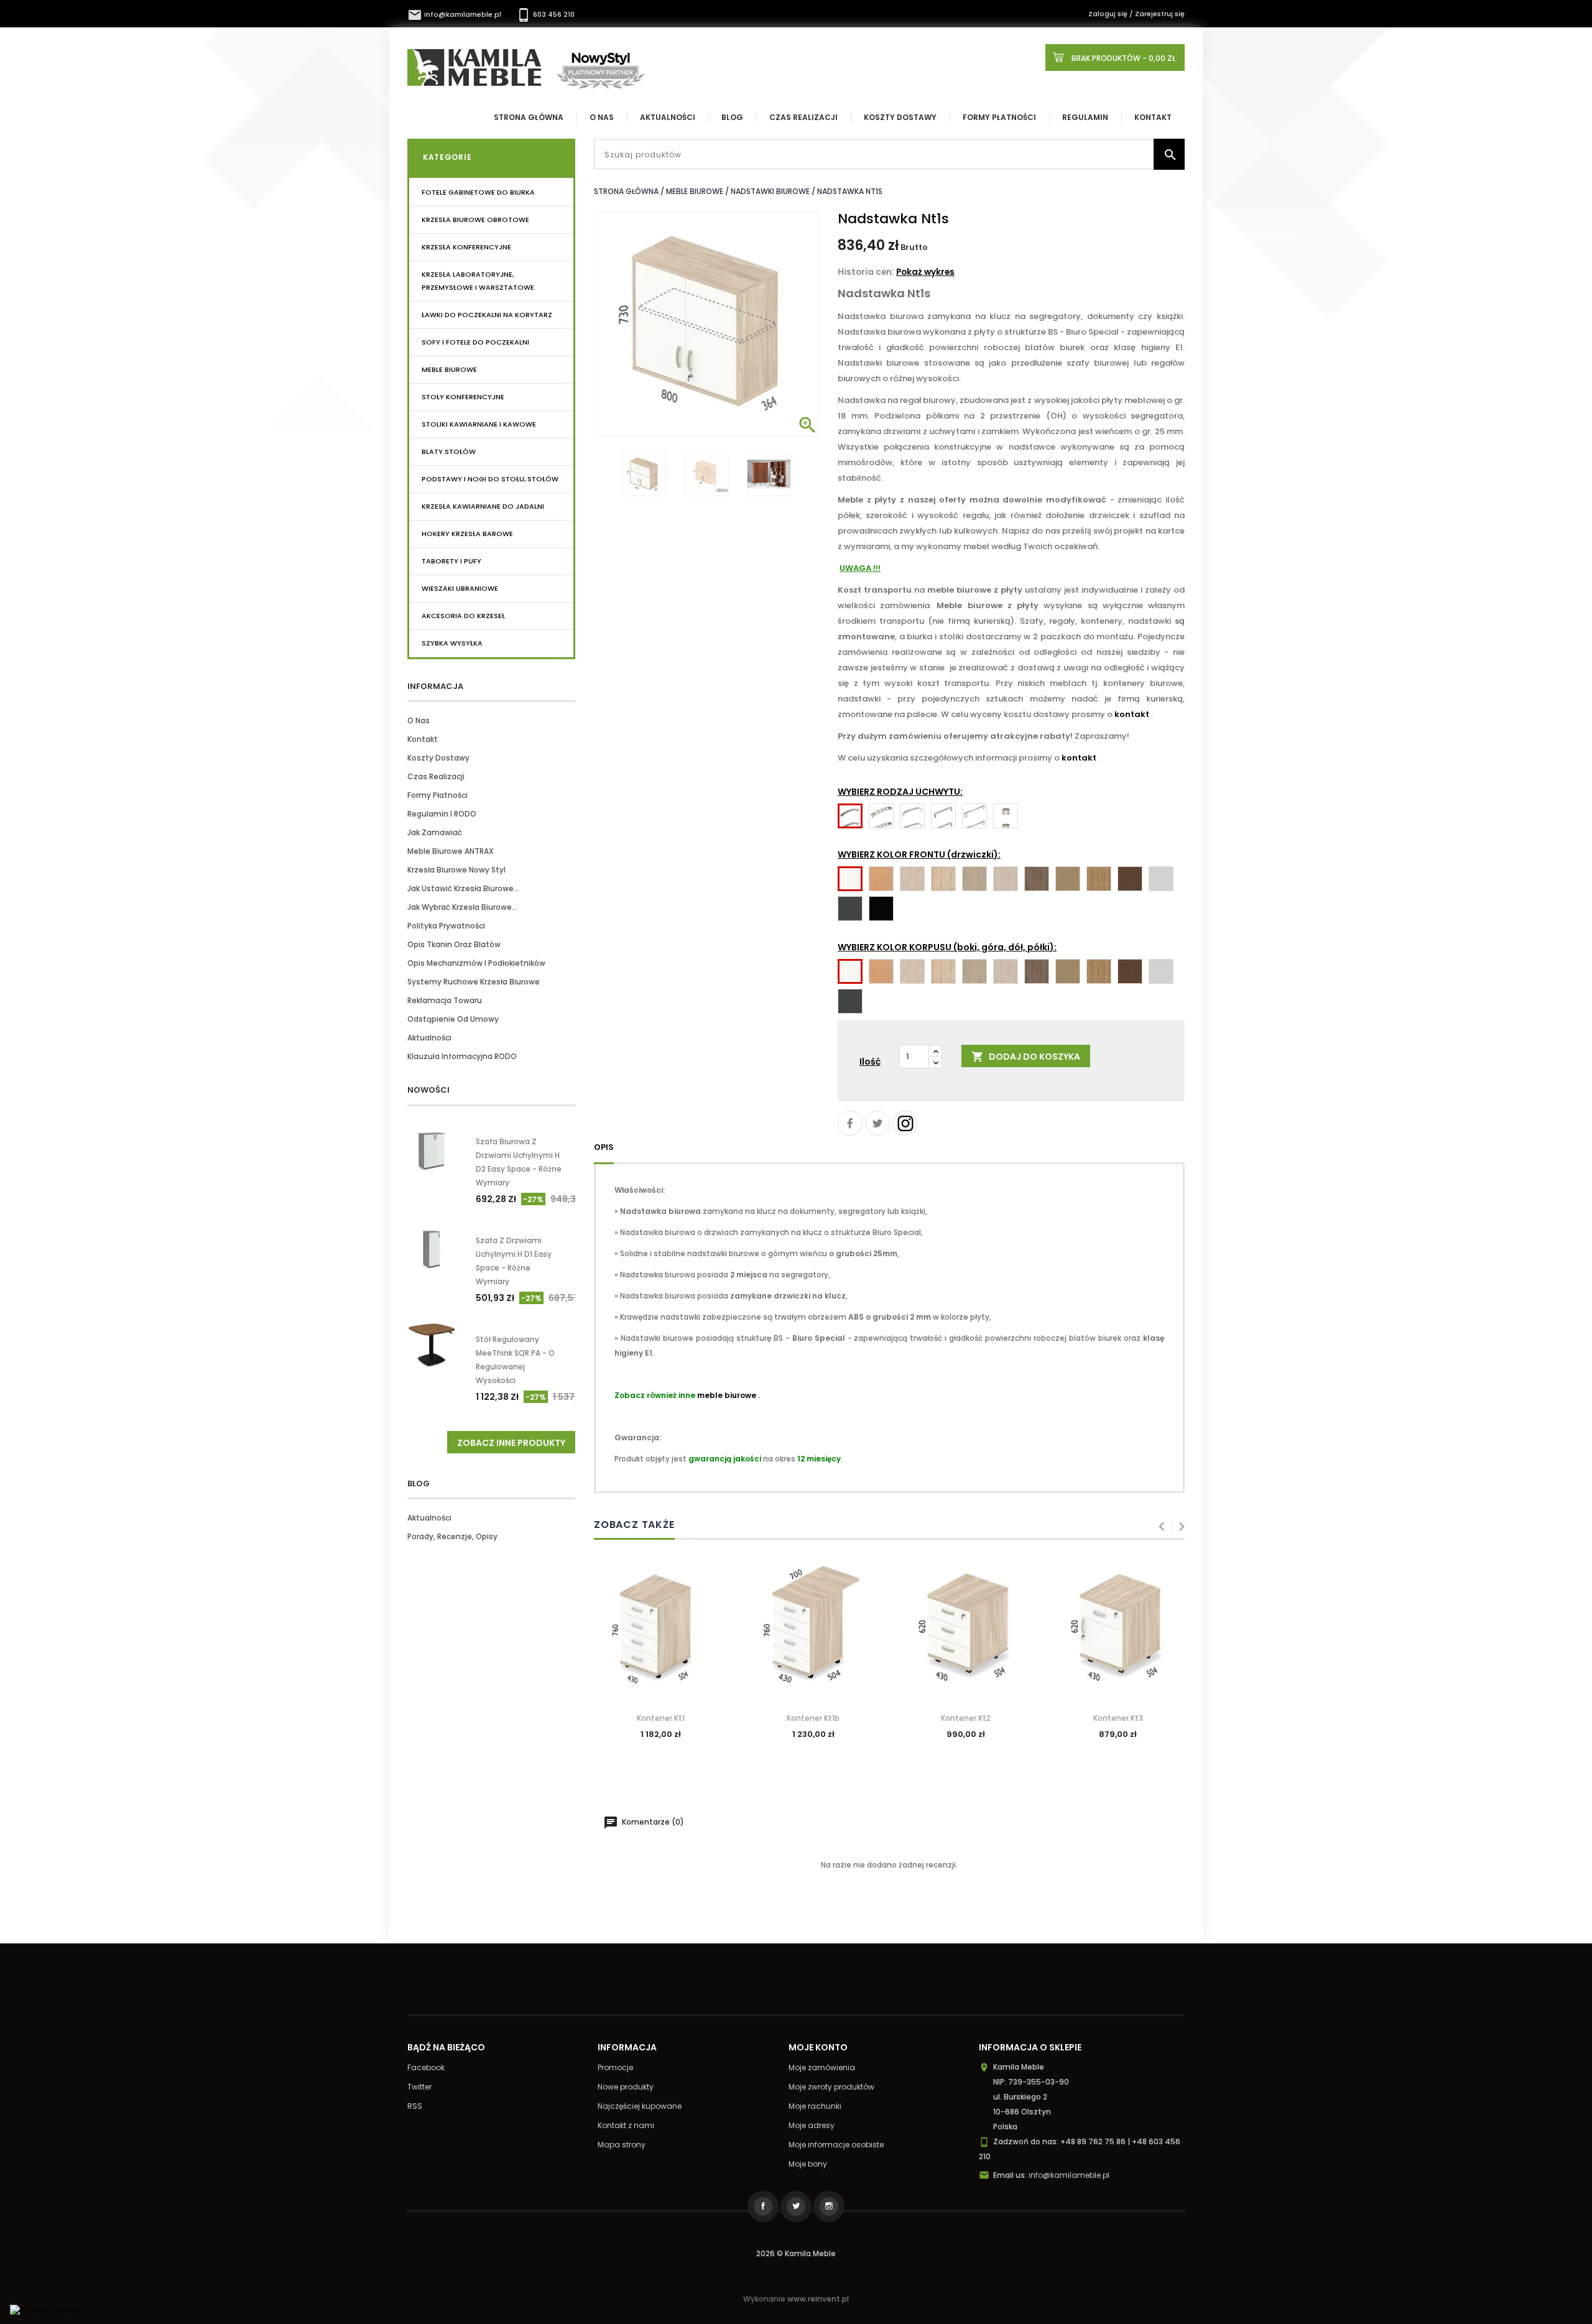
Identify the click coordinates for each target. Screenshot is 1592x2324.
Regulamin (1085, 117)
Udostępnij (850, 1123)
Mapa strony (622, 2145)
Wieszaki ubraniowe (460, 588)
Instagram (905, 1123)
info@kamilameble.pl (455, 14)
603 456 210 (545, 14)
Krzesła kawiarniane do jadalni (483, 506)
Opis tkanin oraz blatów (454, 944)
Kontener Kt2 (966, 1718)
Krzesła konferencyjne (466, 247)
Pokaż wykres (925, 272)
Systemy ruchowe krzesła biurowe (474, 982)
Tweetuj (877, 1123)
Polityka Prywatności (446, 926)
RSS (415, 2106)
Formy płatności (999, 117)
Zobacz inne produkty (511, 1443)
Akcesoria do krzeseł (463, 616)
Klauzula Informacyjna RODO (462, 1056)
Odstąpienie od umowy (453, 1019)
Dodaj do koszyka (1026, 1057)
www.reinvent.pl (818, 2299)
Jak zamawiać (435, 832)
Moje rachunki (815, 2106)
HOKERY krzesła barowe (467, 534)
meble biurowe (727, 1395)
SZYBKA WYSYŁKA (452, 643)
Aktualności (668, 117)
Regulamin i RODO (442, 814)
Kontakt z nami (626, 2125)
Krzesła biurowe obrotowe (475, 220)
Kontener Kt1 (661, 1718)
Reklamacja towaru (445, 1000)
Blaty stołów (449, 451)
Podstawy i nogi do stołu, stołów (490, 479)
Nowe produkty (626, 2087)
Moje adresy (812, 2125)
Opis (604, 1147)
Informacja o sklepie (1030, 2047)
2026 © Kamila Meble (796, 2253)
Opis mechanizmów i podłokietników (476, 963)
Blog (732, 117)
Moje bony (808, 2164)
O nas (419, 720)
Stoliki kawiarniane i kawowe (479, 424)
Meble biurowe (449, 369)
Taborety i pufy (451, 561)
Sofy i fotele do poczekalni (475, 342)
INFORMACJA (435, 686)
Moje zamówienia (822, 2067)
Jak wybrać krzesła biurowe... (462, 907)
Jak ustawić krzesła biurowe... (463, 888)
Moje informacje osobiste (836, 2145)
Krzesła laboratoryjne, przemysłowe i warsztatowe (478, 281)
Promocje (615, 2067)
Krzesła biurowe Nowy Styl (456, 870)
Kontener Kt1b (813, 1718)
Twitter (419, 2087)
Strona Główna (529, 117)
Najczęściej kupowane (640, 2106)
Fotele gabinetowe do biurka (478, 192)
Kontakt (1153, 117)
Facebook (426, 2067)
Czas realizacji (803, 117)
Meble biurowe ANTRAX (451, 851)
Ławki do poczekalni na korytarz (487, 315)
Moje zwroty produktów (831, 2087)
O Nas (602, 117)
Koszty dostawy (900, 117)
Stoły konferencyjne (463, 397)
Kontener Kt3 (1118, 1718)
